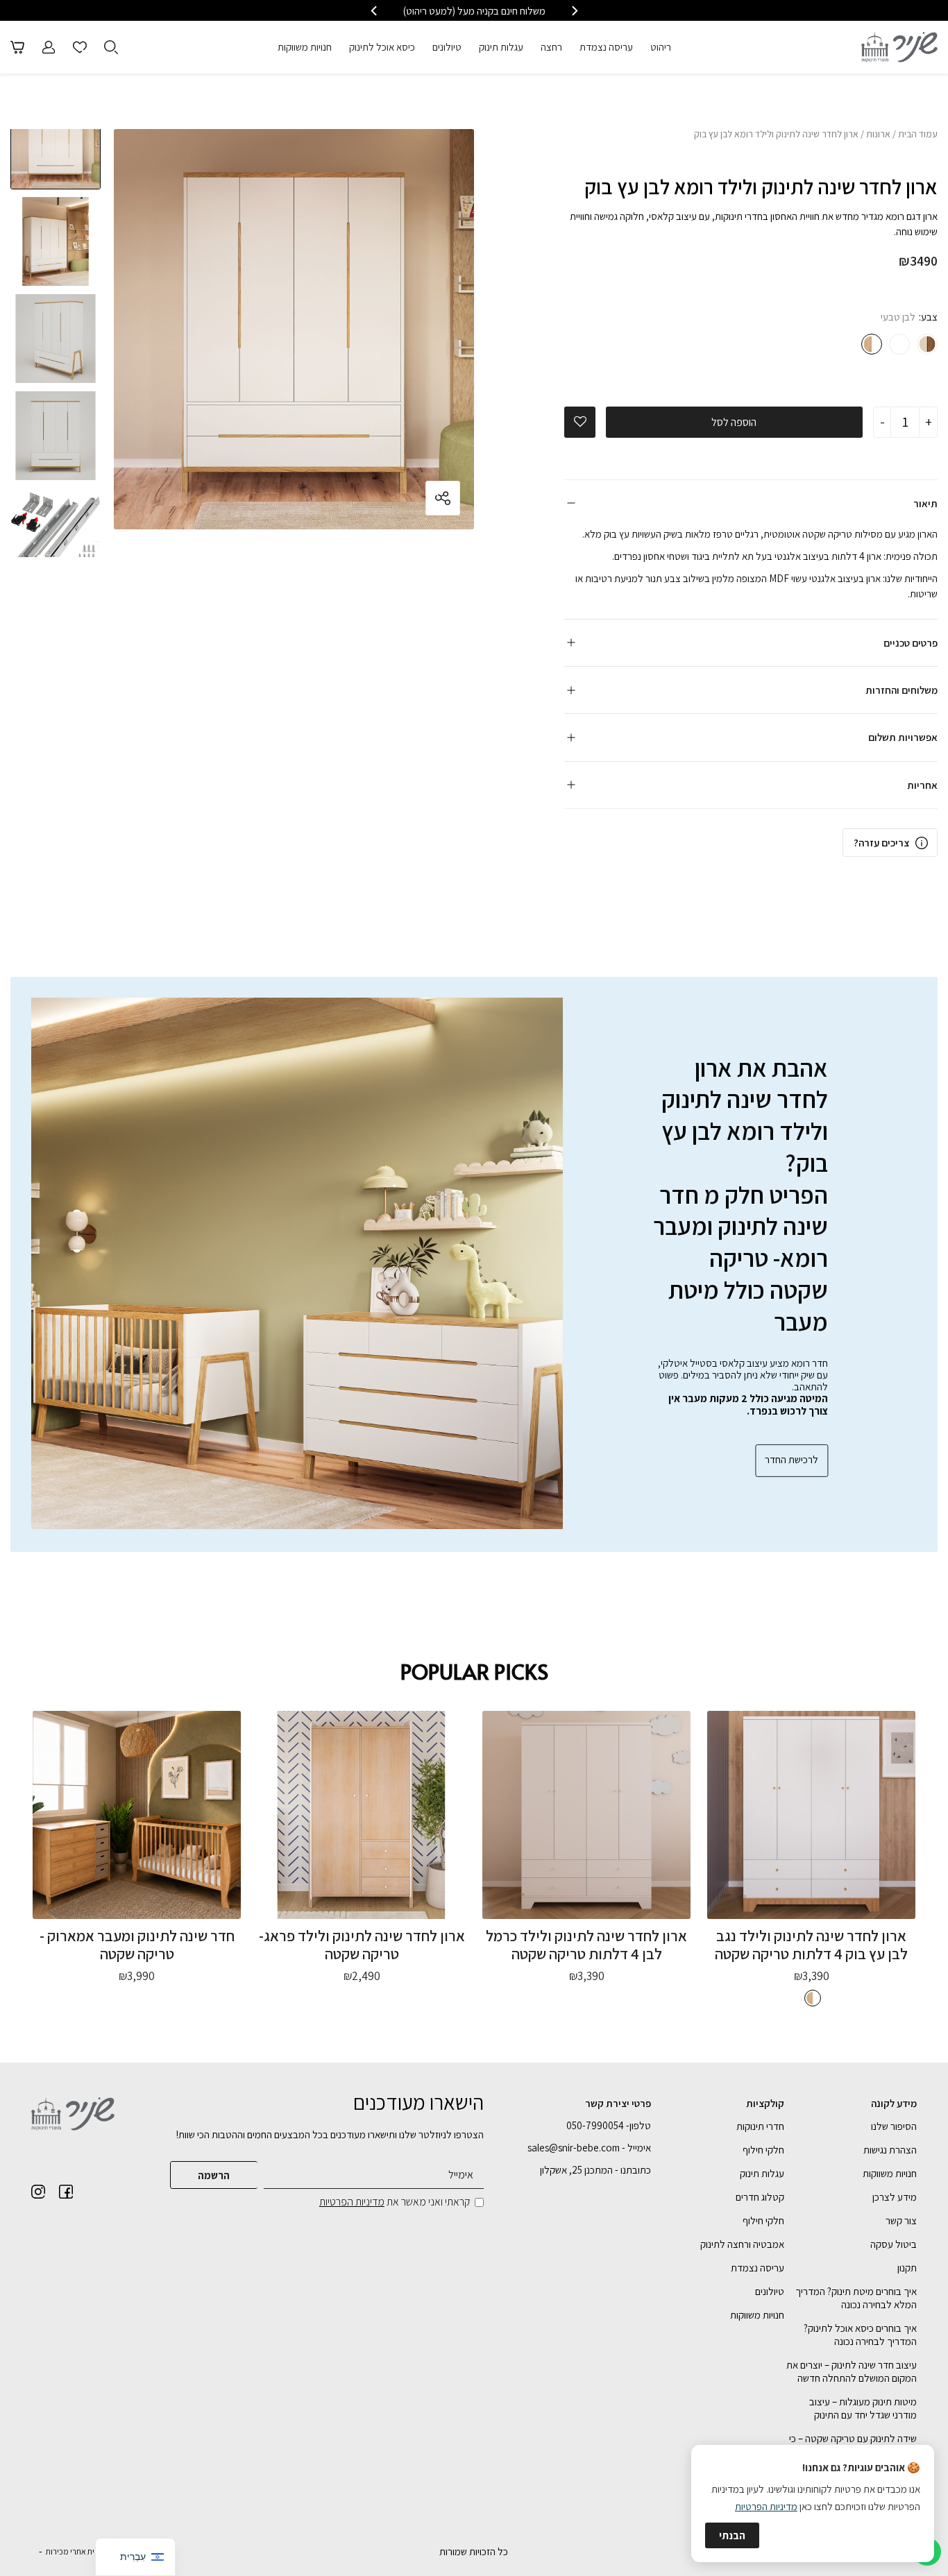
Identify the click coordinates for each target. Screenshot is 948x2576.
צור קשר (901, 2220)
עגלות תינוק (501, 47)
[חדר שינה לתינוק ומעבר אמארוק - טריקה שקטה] (137, 1815)
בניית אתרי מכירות (75, 2551)
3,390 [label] (812, 1976)
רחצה (551, 47)
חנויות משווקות (305, 47)
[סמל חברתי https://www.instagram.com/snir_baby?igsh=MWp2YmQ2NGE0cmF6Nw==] (38, 2192)
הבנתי (732, 2535)
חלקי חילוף (763, 2150)
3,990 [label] (137, 1976)
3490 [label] (918, 261)
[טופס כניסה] (49, 47)
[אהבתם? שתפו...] (391, 498)
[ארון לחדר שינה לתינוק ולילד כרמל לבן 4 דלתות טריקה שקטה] (586, 1815)
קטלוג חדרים (760, 2197)
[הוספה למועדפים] (580, 422)
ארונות (878, 134)
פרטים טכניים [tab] (911, 643)
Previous (56, 129)
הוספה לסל (734, 422)
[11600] (927, 344)
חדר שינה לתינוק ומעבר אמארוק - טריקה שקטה (137, 1944)
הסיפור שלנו (894, 2126)
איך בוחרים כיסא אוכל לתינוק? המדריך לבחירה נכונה (860, 2335)
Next (56, 547)
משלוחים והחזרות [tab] (902, 690)
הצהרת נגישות (890, 2150)
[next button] (375, 11)
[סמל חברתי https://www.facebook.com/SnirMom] (66, 2192)
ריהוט (661, 47)
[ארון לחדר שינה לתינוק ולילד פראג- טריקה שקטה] (362, 1815)
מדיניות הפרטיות (352, 2202)
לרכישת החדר (792, 1459)
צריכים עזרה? (881, 843)
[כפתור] (80, 47)
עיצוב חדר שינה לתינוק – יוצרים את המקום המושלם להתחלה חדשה (852, 2371)
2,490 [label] (362, 1976)
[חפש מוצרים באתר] (111, 47)
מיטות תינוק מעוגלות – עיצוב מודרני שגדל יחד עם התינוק (863, 2408)
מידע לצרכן (895, 2197)
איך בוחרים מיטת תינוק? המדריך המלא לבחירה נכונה (856, 2298)
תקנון (907, 2268)
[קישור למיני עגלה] (17, 47)
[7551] (899, 344)
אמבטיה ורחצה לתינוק (742, 2244)
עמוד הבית (918, 134)
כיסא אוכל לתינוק (382, 47)
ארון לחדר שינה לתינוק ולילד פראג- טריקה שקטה (362, 1944)
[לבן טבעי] (872, 344)
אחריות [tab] (922, 785)
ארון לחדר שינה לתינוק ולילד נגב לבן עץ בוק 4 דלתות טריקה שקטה (811, 1944)
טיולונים (447, 47)
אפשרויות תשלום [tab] (903, 737)
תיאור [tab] (925, 503)
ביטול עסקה (894, 2244)
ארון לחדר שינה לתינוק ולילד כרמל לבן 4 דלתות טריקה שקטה (586, 1944)
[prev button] (574, 11)
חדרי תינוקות (760, 2126)
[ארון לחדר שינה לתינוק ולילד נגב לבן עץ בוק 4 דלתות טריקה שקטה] (811, 1815)
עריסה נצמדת (606, 47)
